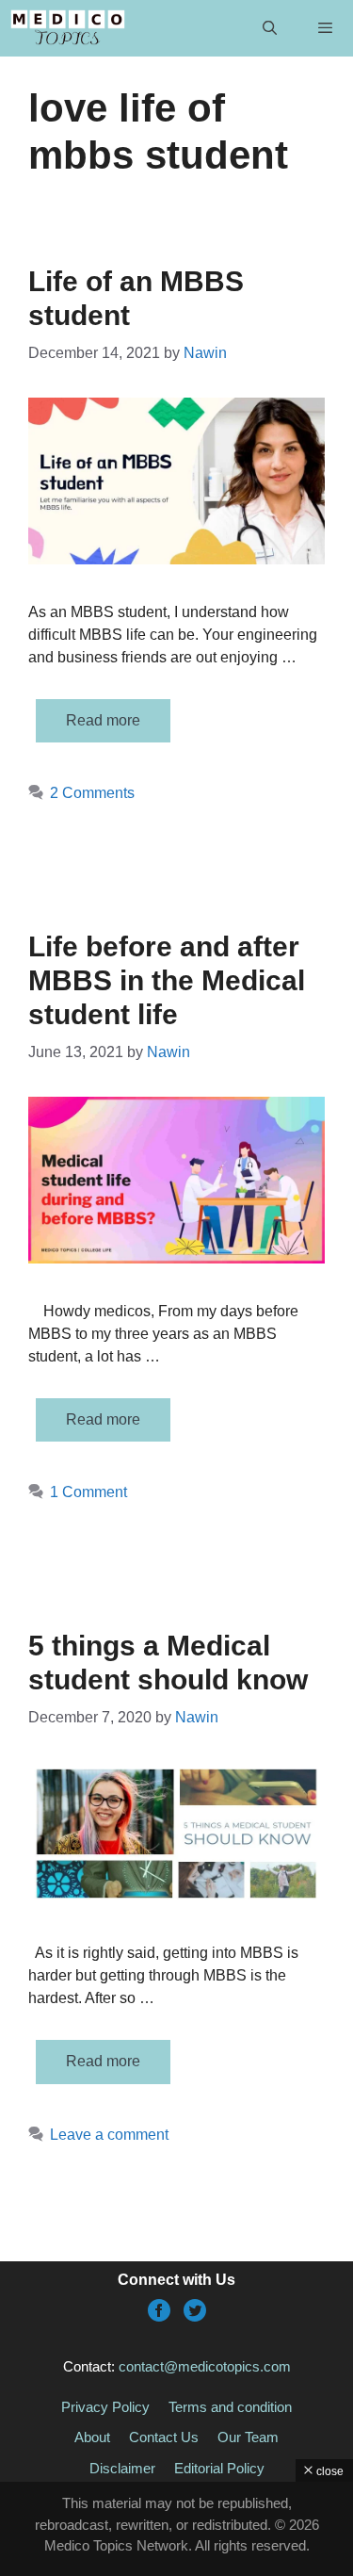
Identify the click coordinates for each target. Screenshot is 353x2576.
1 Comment (88, 1492)
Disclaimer (122, 2468)
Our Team (248, 2437)
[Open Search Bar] (269, 28)
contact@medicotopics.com (205, 2366)
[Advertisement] (176, 2529)
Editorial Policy (219, 2468)
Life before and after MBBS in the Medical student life (167, 980)
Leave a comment (109, 2135)
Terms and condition (230, 2407)
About (92, 2437)
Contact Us (164, 2437)
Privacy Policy (105, 2407)
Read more (103, 720)
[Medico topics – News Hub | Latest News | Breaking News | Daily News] (67, 28)
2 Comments (92, 793)
